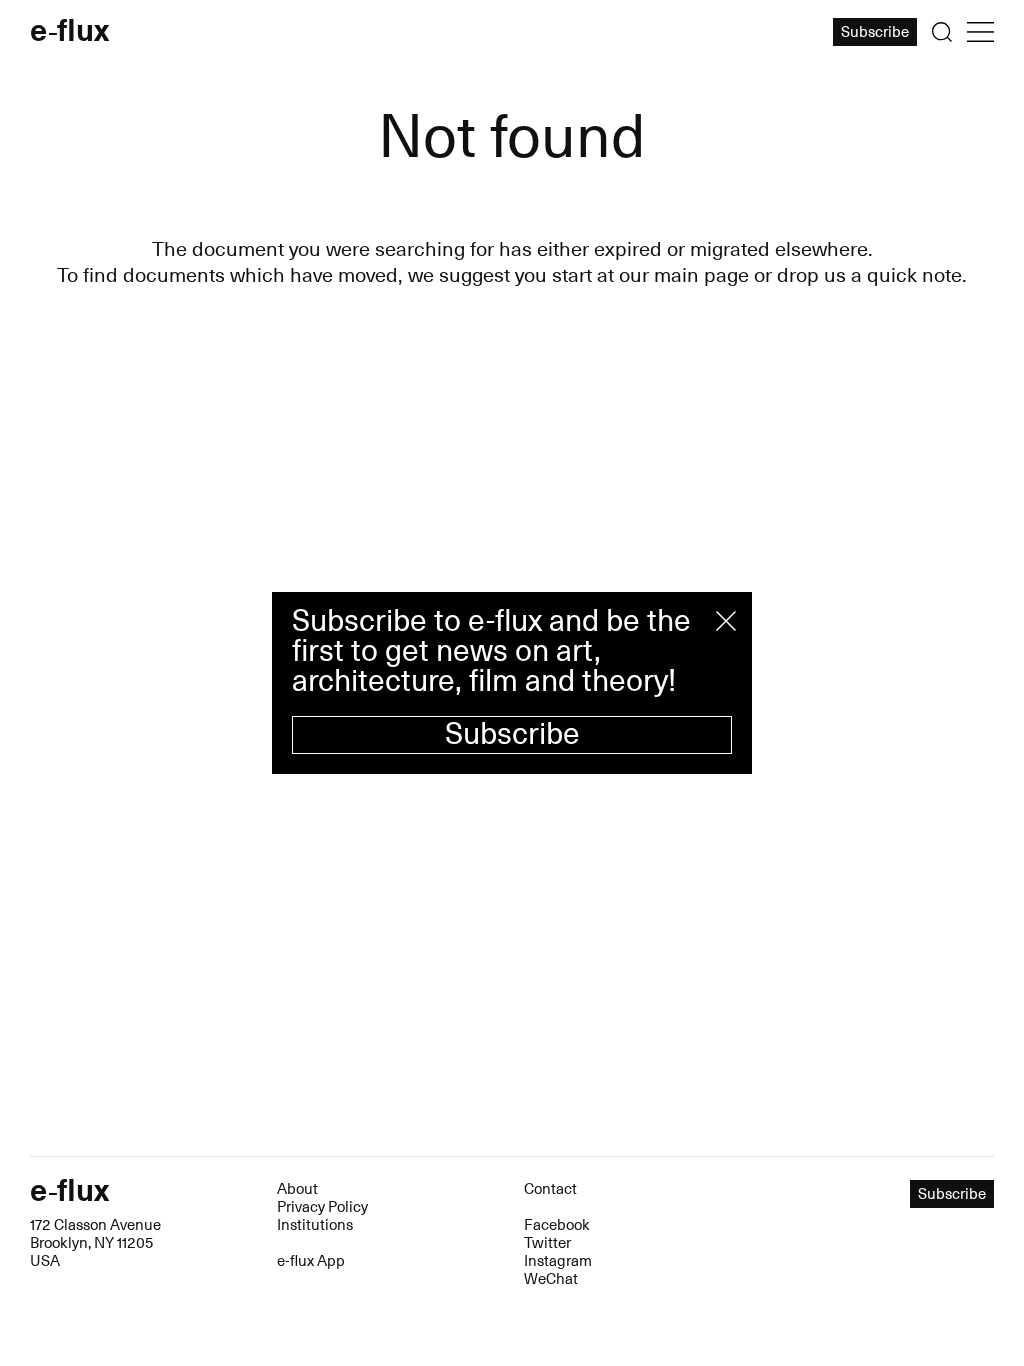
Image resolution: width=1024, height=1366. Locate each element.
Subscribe (512, 734)
